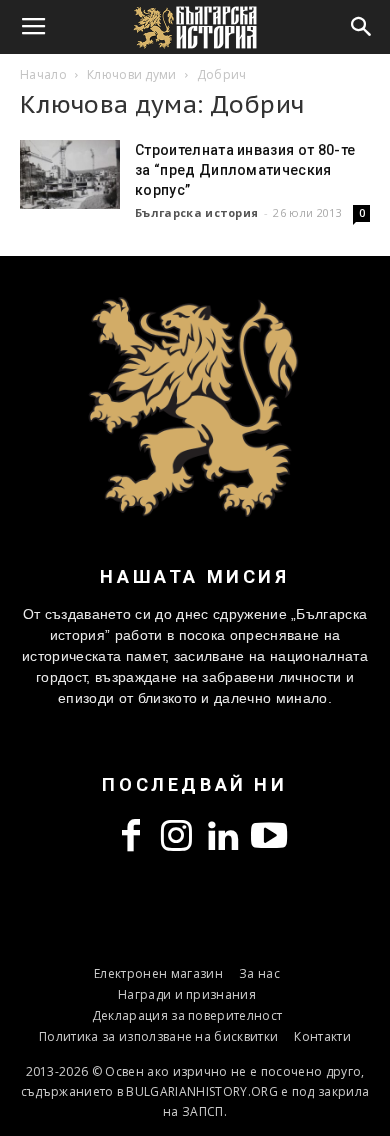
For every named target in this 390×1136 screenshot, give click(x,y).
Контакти (322, 1036)
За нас (259, 973)
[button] (362, 27)
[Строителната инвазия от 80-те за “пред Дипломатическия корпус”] (70, 174)
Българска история (196, 212)
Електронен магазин (158, 973)
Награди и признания (187, 994)
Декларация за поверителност (187, 1015)
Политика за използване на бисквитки (158, 1036)
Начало (43, 74)
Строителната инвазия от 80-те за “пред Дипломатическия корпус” (245, 170)
